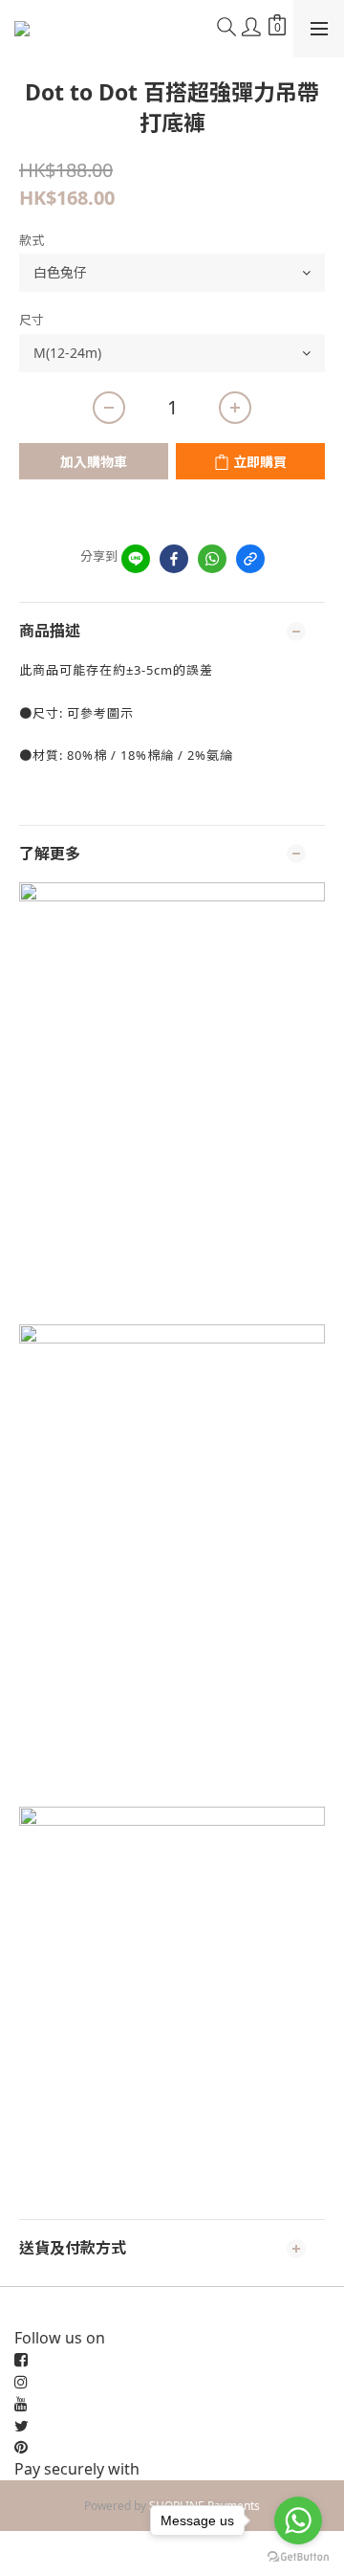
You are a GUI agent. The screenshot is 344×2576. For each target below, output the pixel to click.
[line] (136, 559)
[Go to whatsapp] (298, 2520)
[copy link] (250, 559)
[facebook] (174, 559)
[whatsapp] (212, 559)
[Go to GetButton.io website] (298, 2557)
